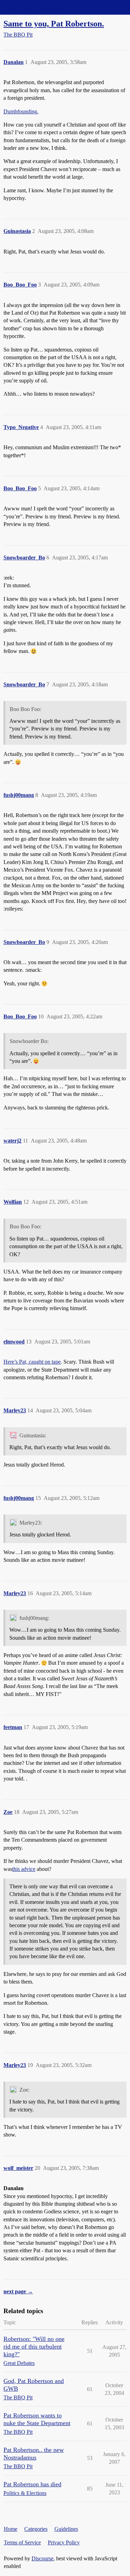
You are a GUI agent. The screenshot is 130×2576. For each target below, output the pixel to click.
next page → (18, 2291)
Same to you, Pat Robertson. (54, 23)
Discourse (42, 2558)
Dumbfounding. (21, 111)
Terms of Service (22, 2542)
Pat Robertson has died (32, 2484)
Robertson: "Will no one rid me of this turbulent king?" (34, 2347)
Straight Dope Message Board (36, 7)
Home (11, 2529)
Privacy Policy (64, 2542)
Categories (36, 2529)
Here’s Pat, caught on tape (32, 1362)
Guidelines (66, 2529)
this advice (24, 1869)
